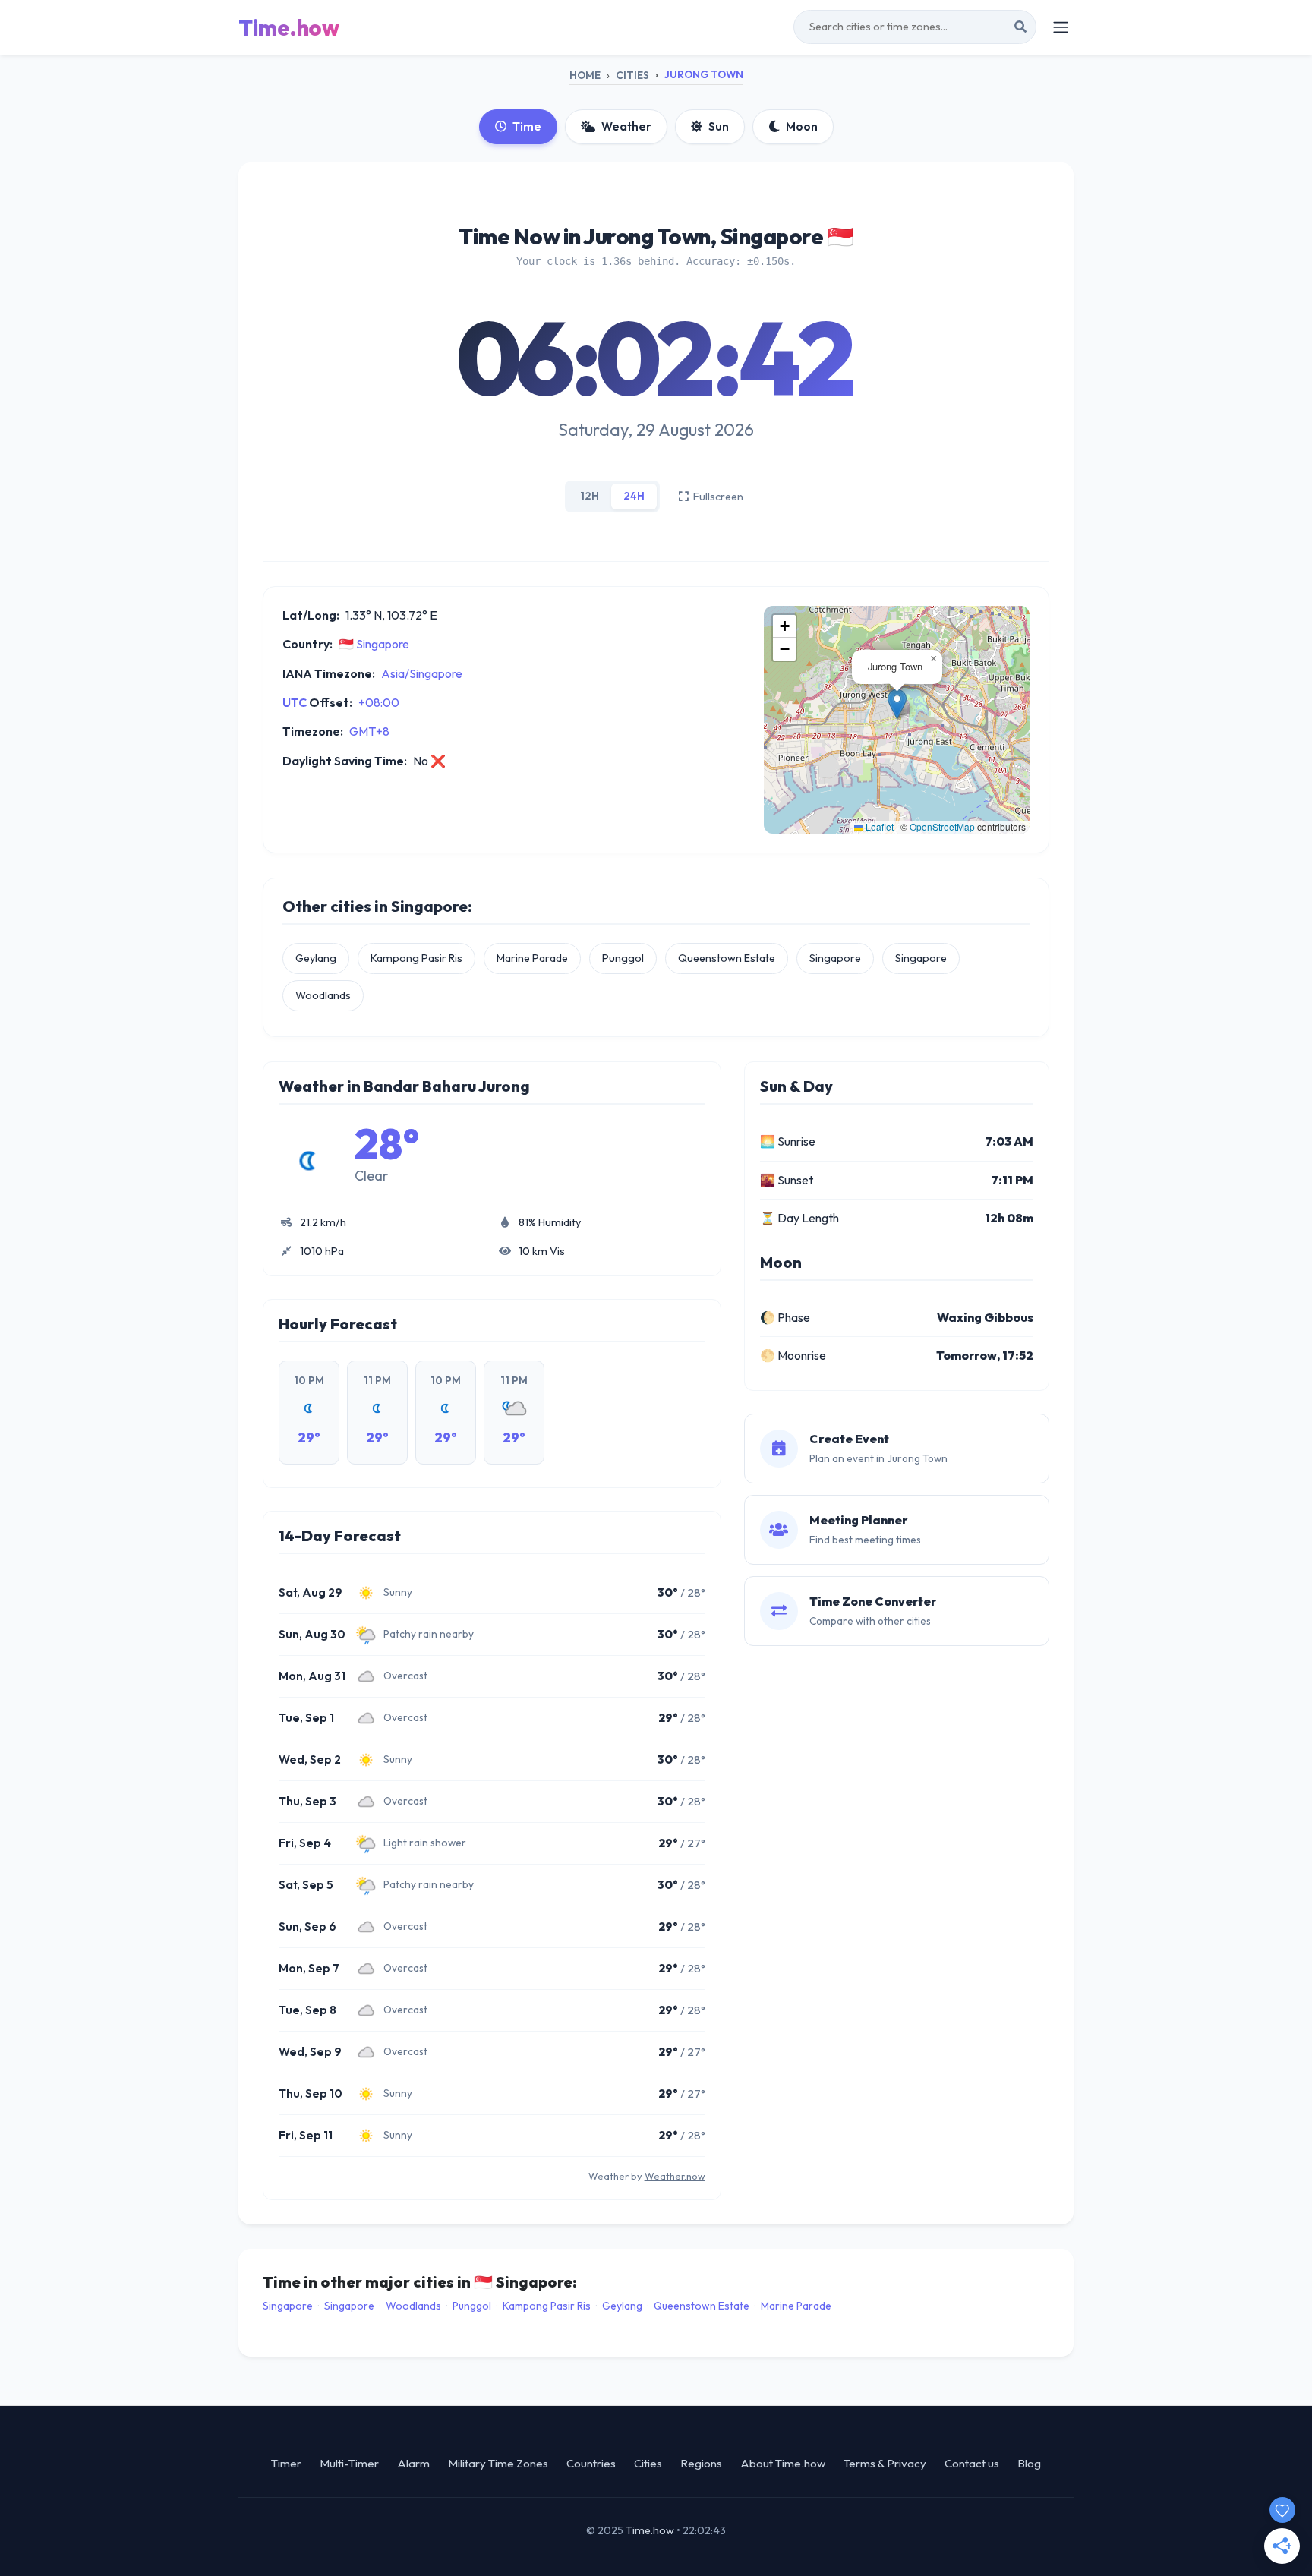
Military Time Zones (498, 2463)
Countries (591, 2463)
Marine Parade (532, 958)
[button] (897, 704)
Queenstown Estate (727, 958)
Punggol (623, 958)
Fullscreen (718, 497)
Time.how (289, 27)
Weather (626, 126)
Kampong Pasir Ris (416, 958)
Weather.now (675, 2176)
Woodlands (323, 995)
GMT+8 (369, 731)
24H (634, 496)
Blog (1029, 2463)
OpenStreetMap (942, 826)
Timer (286, 2463)
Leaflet (878, 826)
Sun (719, 126)
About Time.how (783, 2463)
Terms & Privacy (885, 2463)
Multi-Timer (349, 2463)
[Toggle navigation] (1061, 27)
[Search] (1020, 27)
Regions (701, 2463)
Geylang (316, 958)
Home (585, 75)
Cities (632, 75)
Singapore (383, 644)
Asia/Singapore (422, 673)
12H (590, 496)
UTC (295, 702)
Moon (802, 126)
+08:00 (379, 702)
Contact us (972, 2463)
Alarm (413, 2463)
